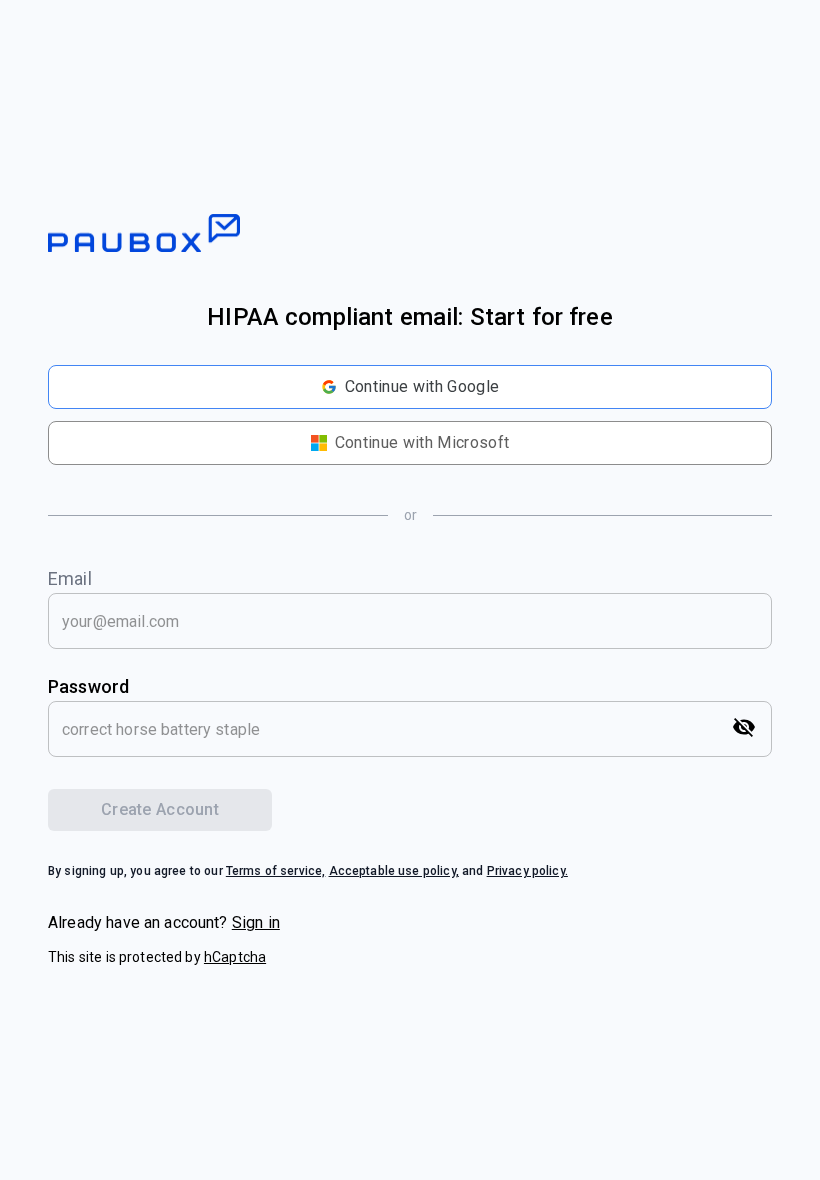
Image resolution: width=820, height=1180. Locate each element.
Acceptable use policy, (394, 871)
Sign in (256, 922)
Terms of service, (276, 871)
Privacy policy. (527, 871)
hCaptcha (235, 957)
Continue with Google (422, 386)
